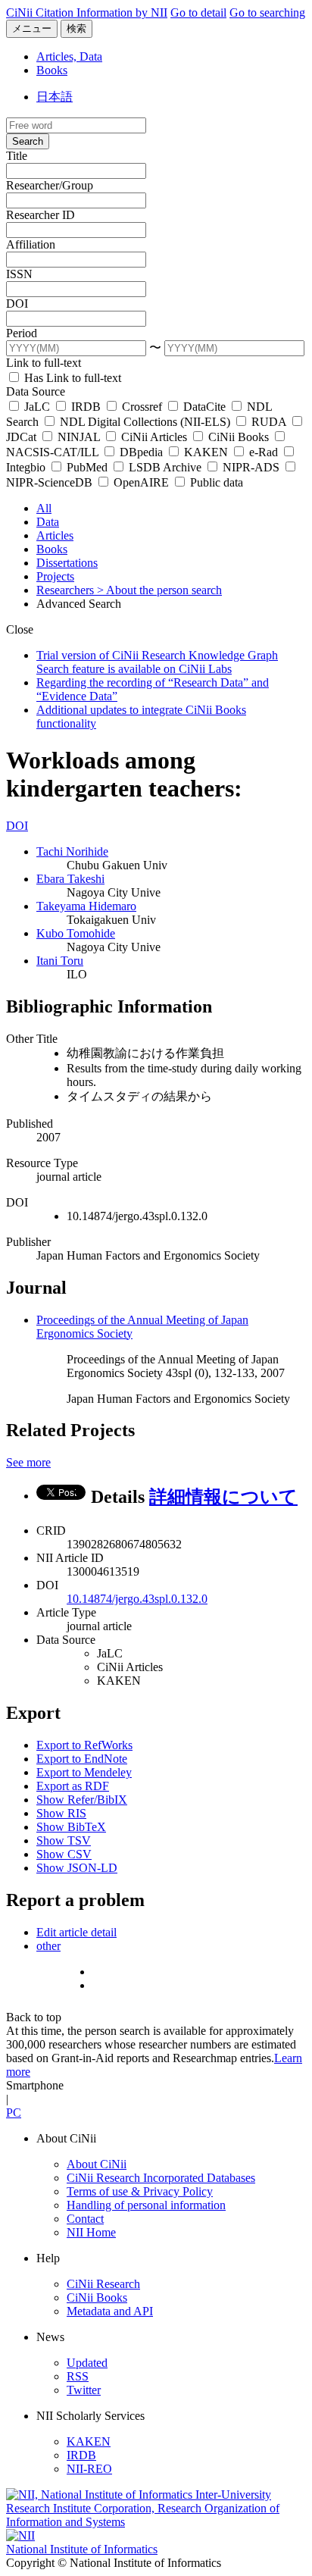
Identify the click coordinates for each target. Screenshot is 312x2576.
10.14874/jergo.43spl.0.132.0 (137, 1599)
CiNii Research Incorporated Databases (161, 2178)
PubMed (87, 467)
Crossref (142, 407)
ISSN (19, 274)
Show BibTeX (71, 1827)
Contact (85, 2219)
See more (28, 1462)
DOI (17, 304)
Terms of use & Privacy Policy (140, 2191)
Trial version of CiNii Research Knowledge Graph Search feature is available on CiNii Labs (157, 662)
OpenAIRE (141, 482)
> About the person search (159, 590)
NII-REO (89, 2469)
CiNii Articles (154, 437)
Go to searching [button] (267, 13)
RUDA (269, 422)
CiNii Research (103, 2284)
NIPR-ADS (251, 467)
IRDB (86, 407)
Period (22, 333)
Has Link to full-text (71, 378)
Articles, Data (69, 56)
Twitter (84, 2390)
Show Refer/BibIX (82, 1800)
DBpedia (141, 452)
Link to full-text (44, 363)
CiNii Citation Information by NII (87, 13)
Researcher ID (41, 215)
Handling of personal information (146, 2205)
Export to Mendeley (84, 1772)
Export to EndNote (82, 1759)
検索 (76, 28)
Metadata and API (110, 2311)
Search (28, 141)
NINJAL (79, 437)
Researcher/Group (50, 185)
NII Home (91, 2232)
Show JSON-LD (77, 1868)
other (48, 1946)
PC (14, 2113)
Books (52, 70)
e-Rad (264, 452)
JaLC (37, 407)
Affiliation (31, 244)
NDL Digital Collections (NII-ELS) (145, 422)
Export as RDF (73, 1786)
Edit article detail (76, 1932)
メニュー (32, 28)
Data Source (36, 391)
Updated (87, 2363)
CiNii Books (239, 437)
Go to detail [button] (198, 13)
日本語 (55, 97)
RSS (78, 2376)
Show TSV (64, 1840)
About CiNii (97, 2164)
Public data (215, 482)
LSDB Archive (165, 467)
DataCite (204, 407)
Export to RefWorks (84, 1745)
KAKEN (206, 452)
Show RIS (61, 1813)
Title (17, 156)
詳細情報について (223, 1497)
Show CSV (64, 1854)
